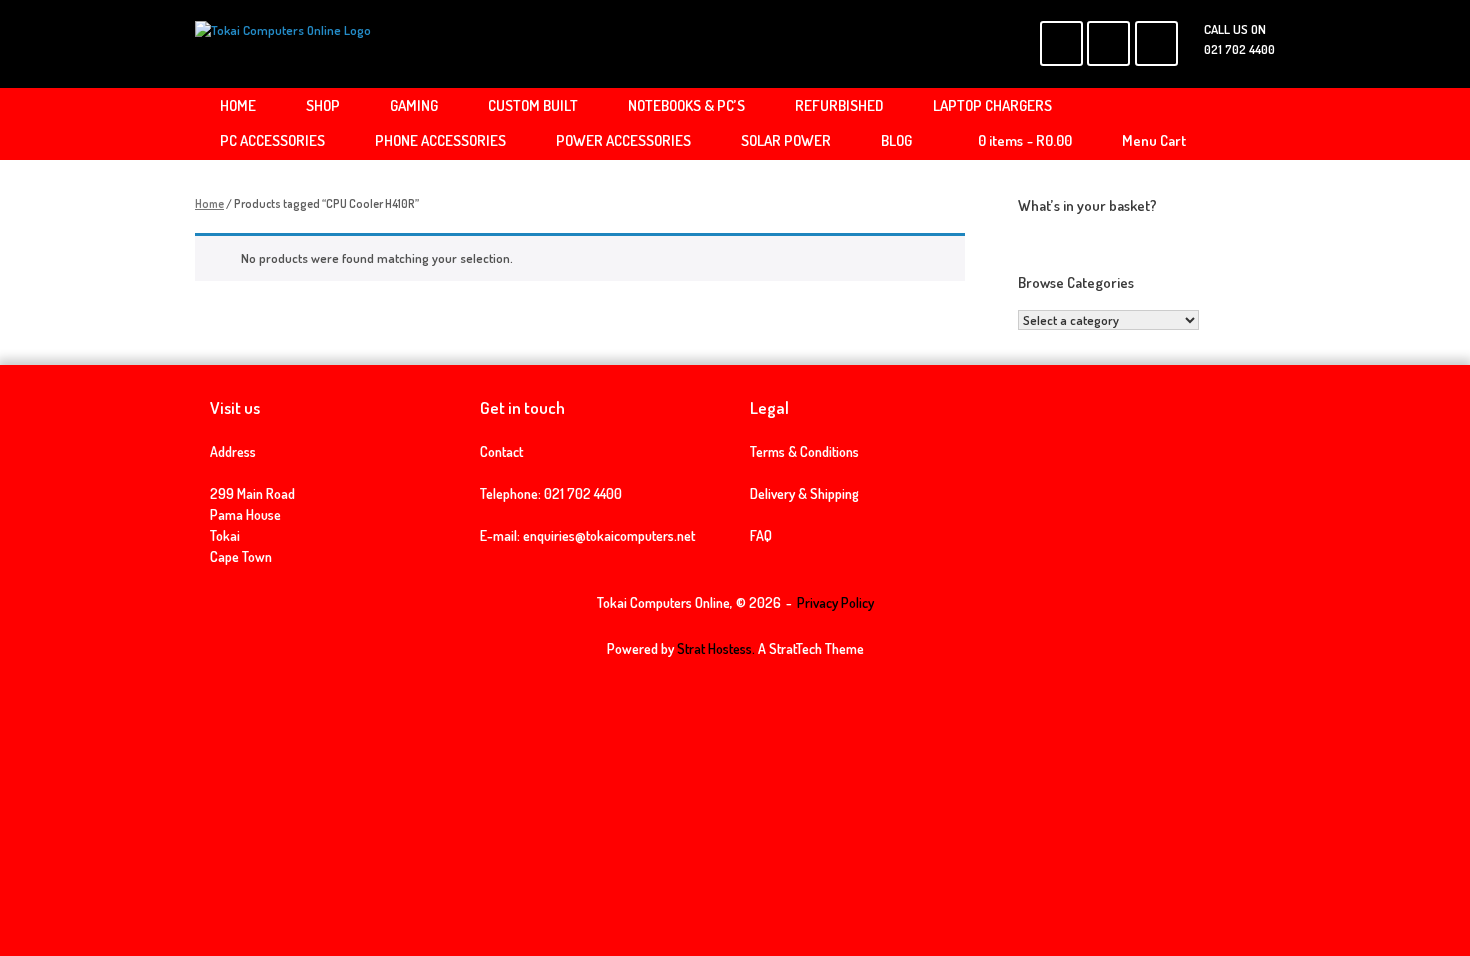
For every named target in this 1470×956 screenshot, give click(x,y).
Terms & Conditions (804, 451)
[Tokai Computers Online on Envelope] (1108, 43)
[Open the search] (1245, 124)
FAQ (761, 535)
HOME (238, 105)
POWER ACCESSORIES (623, 140)
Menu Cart (1154, 140)
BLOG (896, 140)
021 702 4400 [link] (583, 493)
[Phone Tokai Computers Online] (1156, 43)
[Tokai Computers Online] (283, 44)
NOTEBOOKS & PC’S (686, 105)
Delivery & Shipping (804, 493)
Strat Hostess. (716, 648)
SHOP (323, 105)
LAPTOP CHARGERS (992, 105)
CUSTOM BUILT (533, 105)
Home (209, 203)
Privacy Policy (835, 602)
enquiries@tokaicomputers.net (609, 535)
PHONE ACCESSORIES (440, 140)
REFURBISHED (839, 105)
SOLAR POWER (786, 140)
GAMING (414, 105)
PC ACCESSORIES (272, 140)
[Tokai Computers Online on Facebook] (1061, 43)
